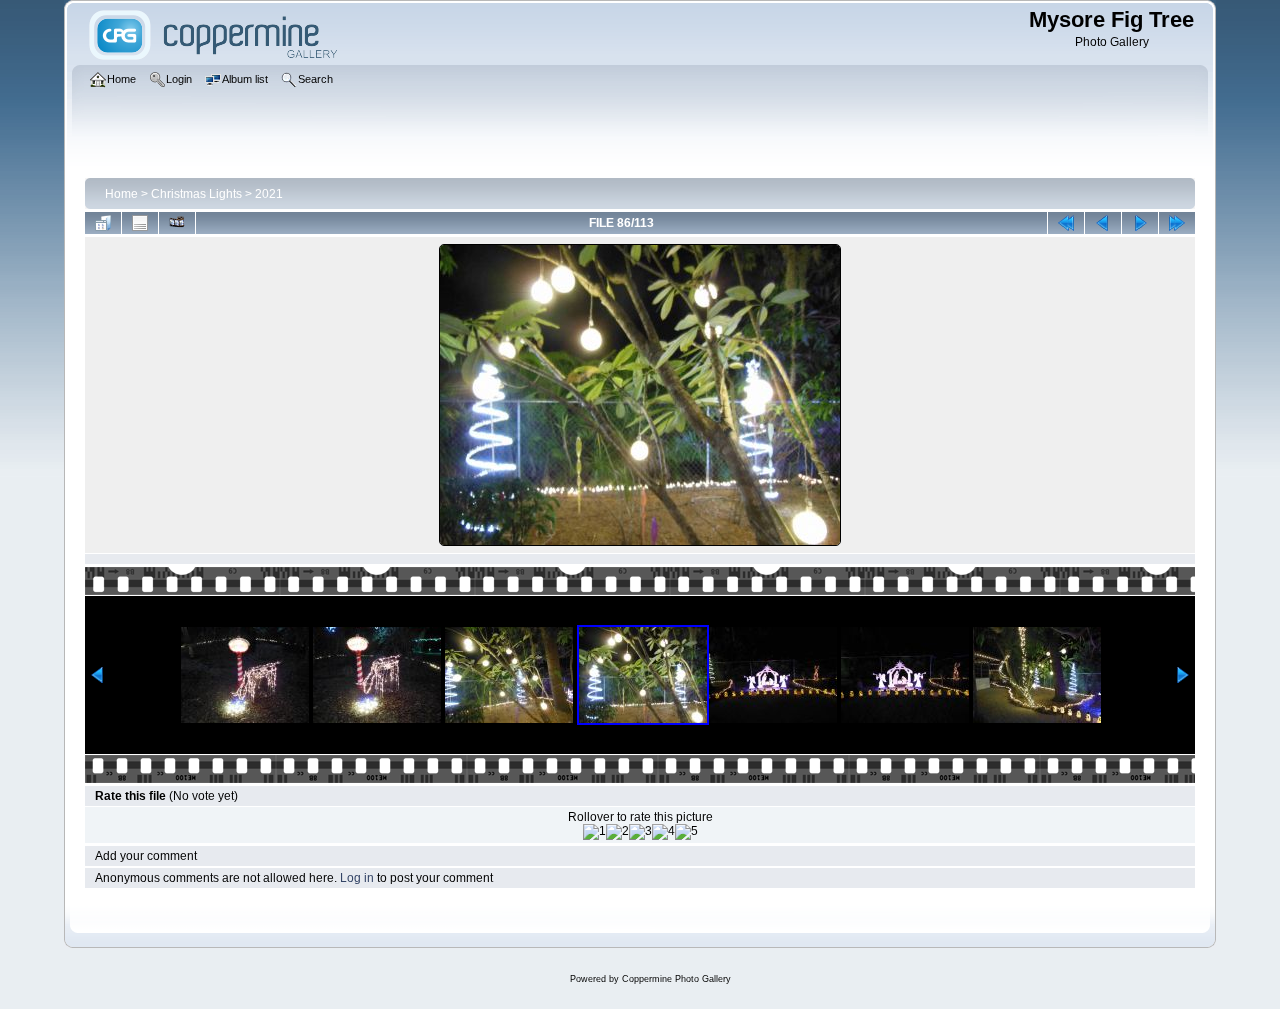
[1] (594, 832)
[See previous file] (1103, 223)
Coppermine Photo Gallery (676, 979)
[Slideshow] (177, 223)
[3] (640, 832)
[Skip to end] (1177, 223)
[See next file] (1140, 223)
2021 (269, 194)
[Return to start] (1066, 223)
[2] (617, 832)
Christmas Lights (196, 194)
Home (121, 194)
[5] (686, 832)
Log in (357, 878)
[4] (663, 832)
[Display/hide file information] (140, 223)
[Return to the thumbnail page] (103, 223)
